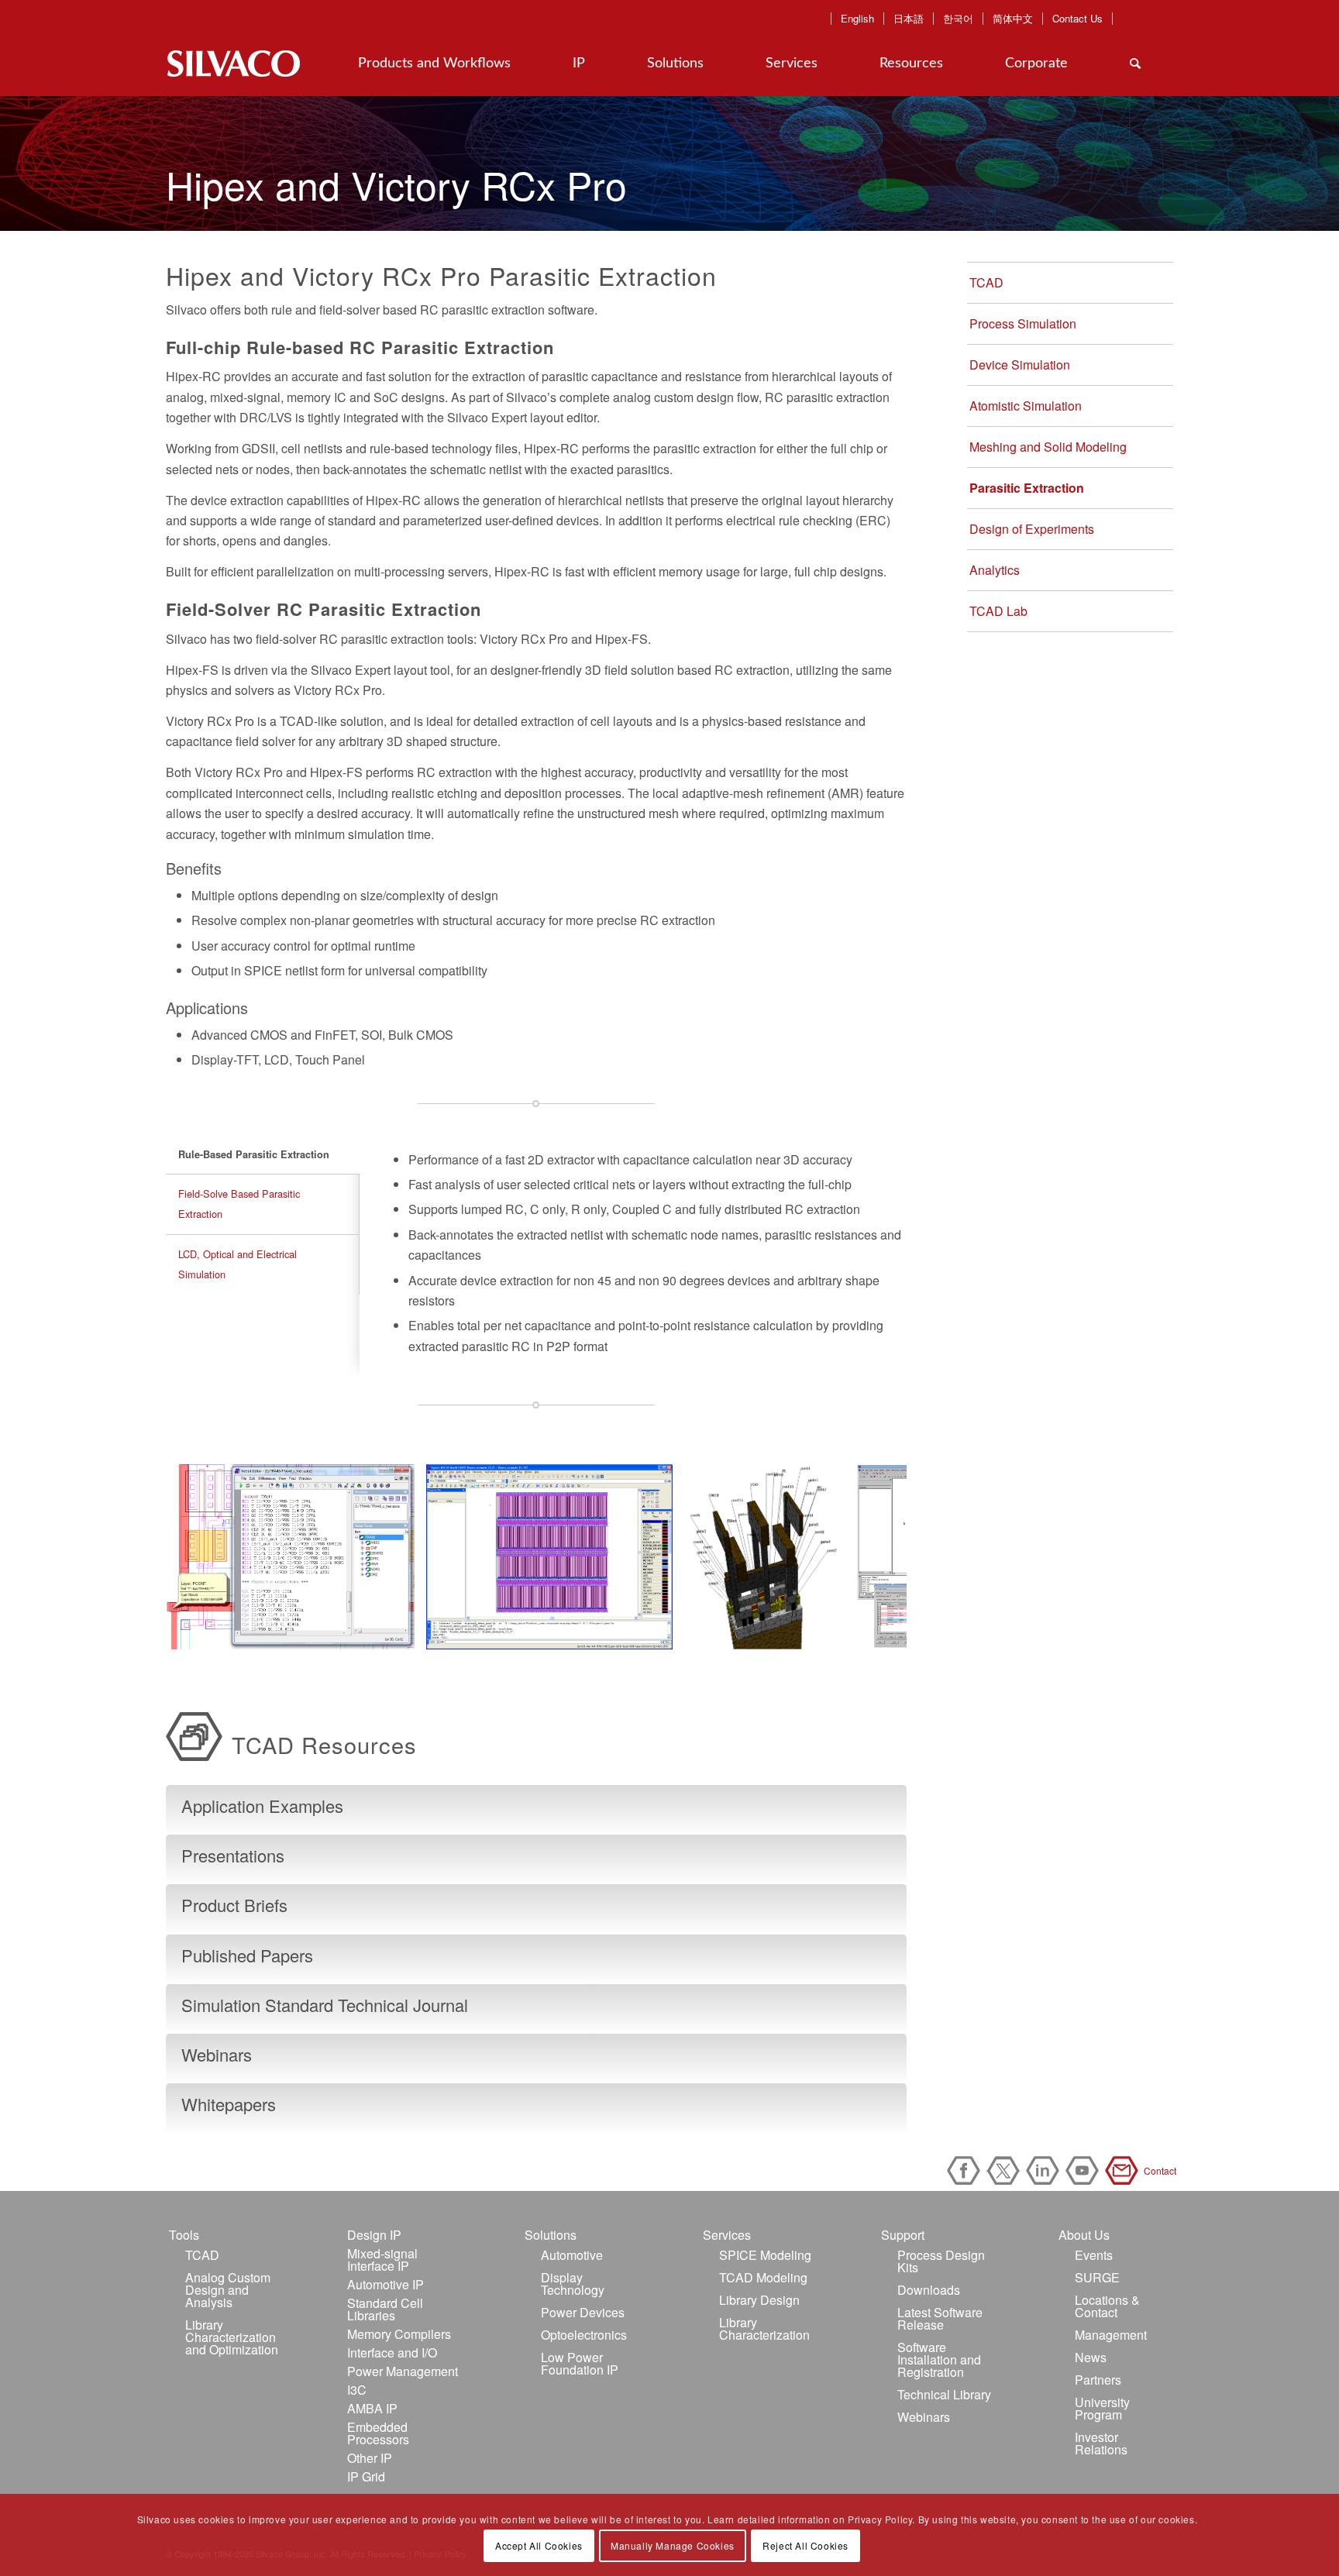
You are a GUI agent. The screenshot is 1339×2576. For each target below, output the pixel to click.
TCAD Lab (998, 611)
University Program (1102, 2408)
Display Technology (573, 2284)
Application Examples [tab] (262, 1806)
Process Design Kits (941, 2261)
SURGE (1097, 2277)
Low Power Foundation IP (580, 2363)
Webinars (924, 2417)
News (1091, 2357)
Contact (1124, 2170)
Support (903, 2235)
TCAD (986, 282)
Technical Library (944, 2394)
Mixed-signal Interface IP (382, 2260)
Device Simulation (1020, 365)
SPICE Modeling (765, 2255)
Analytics (995, 570)
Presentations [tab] (233, 1855)
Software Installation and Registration (939, 2359)
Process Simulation (1023, 323)
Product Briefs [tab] (234, 1905)
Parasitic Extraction (1027, 488)
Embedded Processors (378, 2433)
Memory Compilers (399, 2334)
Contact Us (1077, 19)
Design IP (374, 2235)
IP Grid (366, 2476)
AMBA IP (372, 2408)
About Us (1084, 2235)
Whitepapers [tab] (229, 2104)
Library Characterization (764, 2328)
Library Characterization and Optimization (232, 2337)
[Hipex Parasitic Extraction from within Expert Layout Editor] (656, 1632)
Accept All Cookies (539, 2545)
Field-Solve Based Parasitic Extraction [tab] (239, 1204)
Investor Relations (1101, 2443)
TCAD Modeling (763, 2277)
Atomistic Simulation (1026, 406)
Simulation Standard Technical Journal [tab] (325, 2005)
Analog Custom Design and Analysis (228, 2290)
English (857, 19)
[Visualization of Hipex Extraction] (398, 1632)
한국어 (958, 19)
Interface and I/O (392, 2352)
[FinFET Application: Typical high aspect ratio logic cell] (828, 1632)
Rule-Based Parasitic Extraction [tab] (254, 1154)
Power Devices (583, 2312)
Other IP (370, 2458)
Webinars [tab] (217, 2054)
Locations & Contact (1107, 2306)
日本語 (909, 19)
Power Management (403, 2371)
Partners (1098, 2380)
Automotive (572, 2255)
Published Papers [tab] (247, 1955)
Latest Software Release (940, 2318)
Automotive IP (386, 2284)
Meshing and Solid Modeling (1048, 447)
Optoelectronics (584, 2335)
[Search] (1135, 64)
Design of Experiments (1032, 529)
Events (1094, 2255)
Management (1111, 2335)
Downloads (929, 2290)
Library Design (759, 2300)
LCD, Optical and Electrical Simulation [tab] (238, 1264)
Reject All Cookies (805, 2545)
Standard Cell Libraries (385, 2309)
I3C (357, 2390)
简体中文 (1013, 19)
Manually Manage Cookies (673, 2545)
